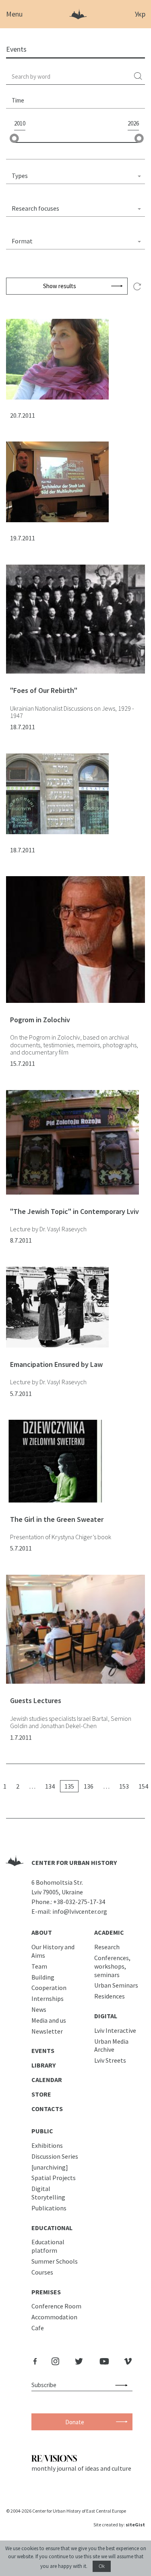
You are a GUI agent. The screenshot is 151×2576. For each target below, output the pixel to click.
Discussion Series (55, 2156)
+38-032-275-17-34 (79, 1902)
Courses (42, 2272)
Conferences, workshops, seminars (112, 1966)
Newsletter (47, 2031)
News (39, 2009)
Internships (48, 1998)
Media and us (49, 2020)
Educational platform (48, 2246)
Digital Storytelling (48, 2193)
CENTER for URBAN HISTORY (74, 1862)
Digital (106, 2016)
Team (39, 1966)
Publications (49, 2208)
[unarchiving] (50, 2167)
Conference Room (56, 2306)
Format (22, 241)
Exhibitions (47, 2145)
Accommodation (54, 2317)
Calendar (47, 2080)
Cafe (38, 2328)
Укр (140, 14)
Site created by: (119, 2525)
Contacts (47, 2109)
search (139, 76)
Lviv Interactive (115, 2030)
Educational (52, 2228)
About (42, 1932)
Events (43, 2051)
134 (50, 1786)
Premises (46, 2292)
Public (42, 2131)
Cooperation (49, 1988)
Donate (75, 2422)
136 (89, 1786)
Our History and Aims (53, 1951)
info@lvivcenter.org (80, 1911)
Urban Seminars (116, 1985)
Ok (102, 2566)
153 (124, 1786)
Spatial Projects (54, 2178)
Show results (60, 286)
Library (43, 2065)
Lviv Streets (110, 2060)
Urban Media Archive (111, 2046)
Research (107, 1947)
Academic (109, 1932)
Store (41, 2094)
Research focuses (35, 208)
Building (43, 1977)
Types (20, 176)
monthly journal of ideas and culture (81, 2468)
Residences (110, 1996)
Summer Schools (55, 2261)
